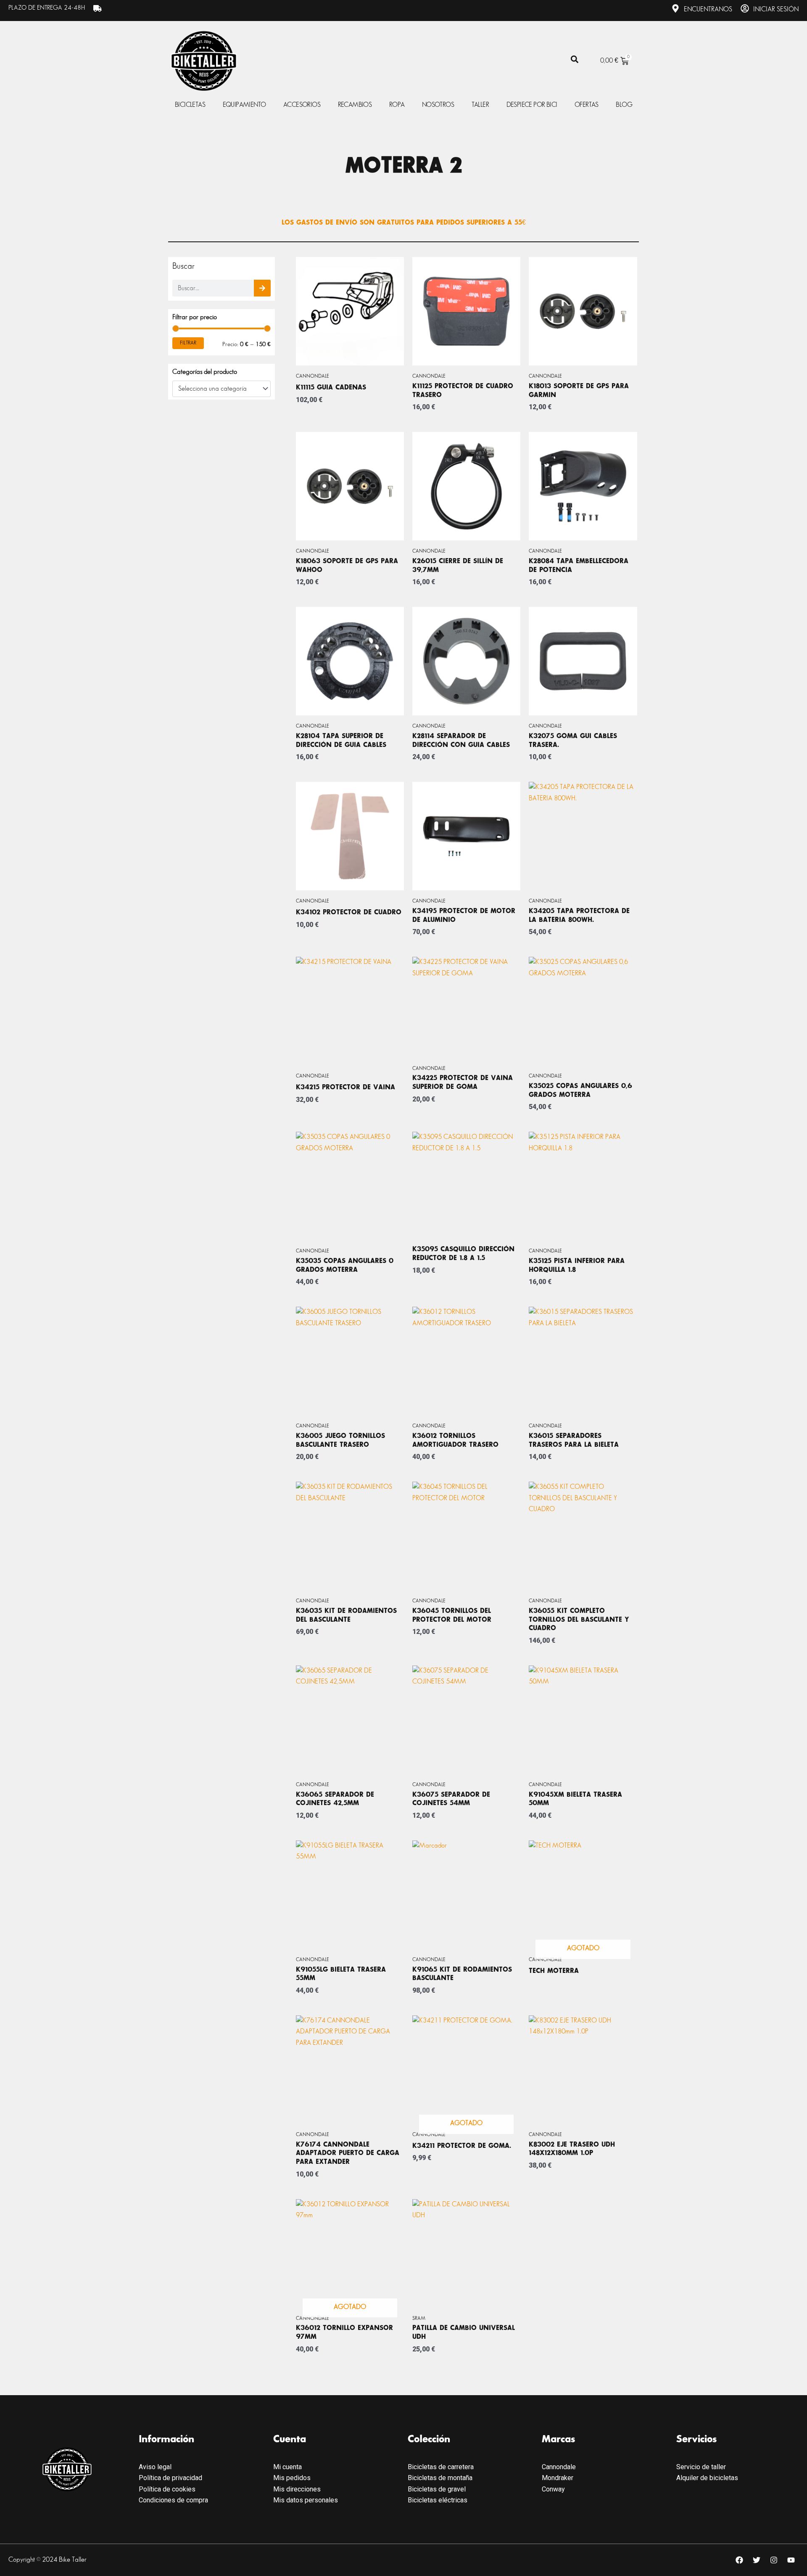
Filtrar (188, 343)
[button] (574, 60)
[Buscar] (262, 288)
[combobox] (222, 389)
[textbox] (218, 389)
